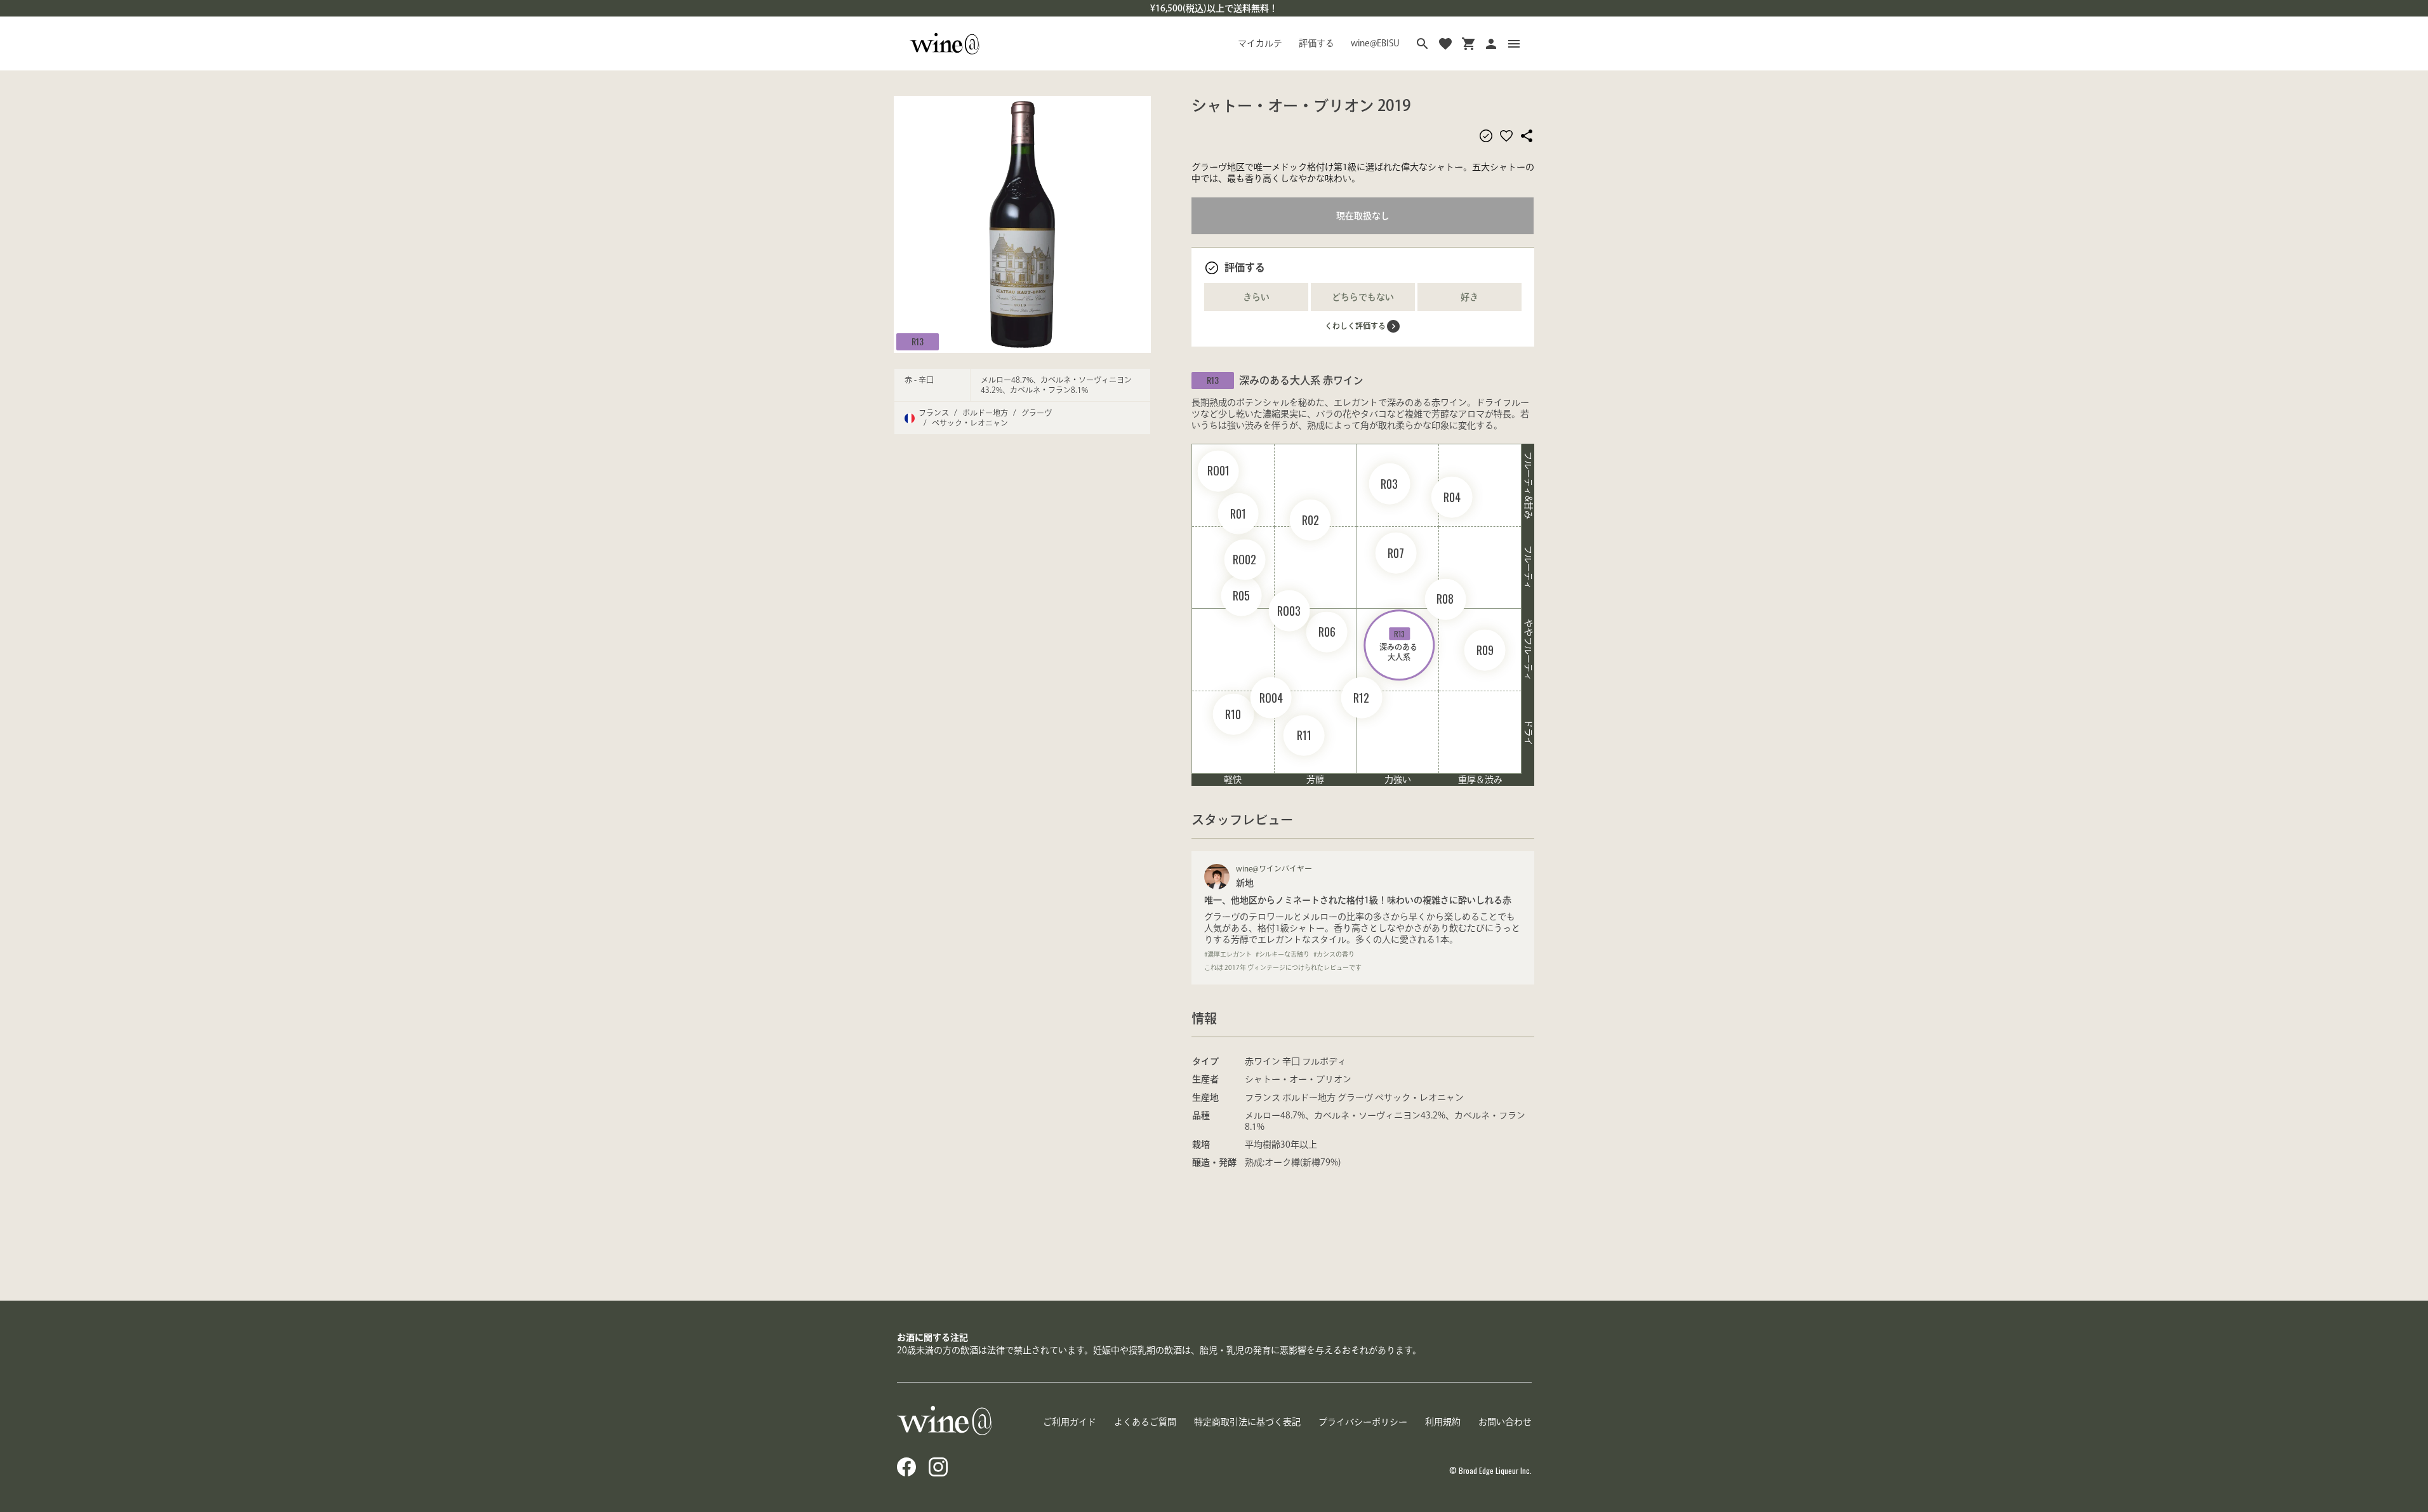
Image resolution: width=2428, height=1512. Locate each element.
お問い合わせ (1505, 1422)
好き (1469, 297)
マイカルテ (1260, 43)
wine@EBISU (1375, 43)
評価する (1317, 43)
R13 (918, 341)
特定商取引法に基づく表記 (1247, 1422)
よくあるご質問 (1145, 1422)
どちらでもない (1363, 297)
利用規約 (1443, 1422)
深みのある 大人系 (1399, 645)
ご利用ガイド (1070, 1422)
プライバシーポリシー (1363, 1422)
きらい (1256, 297)
